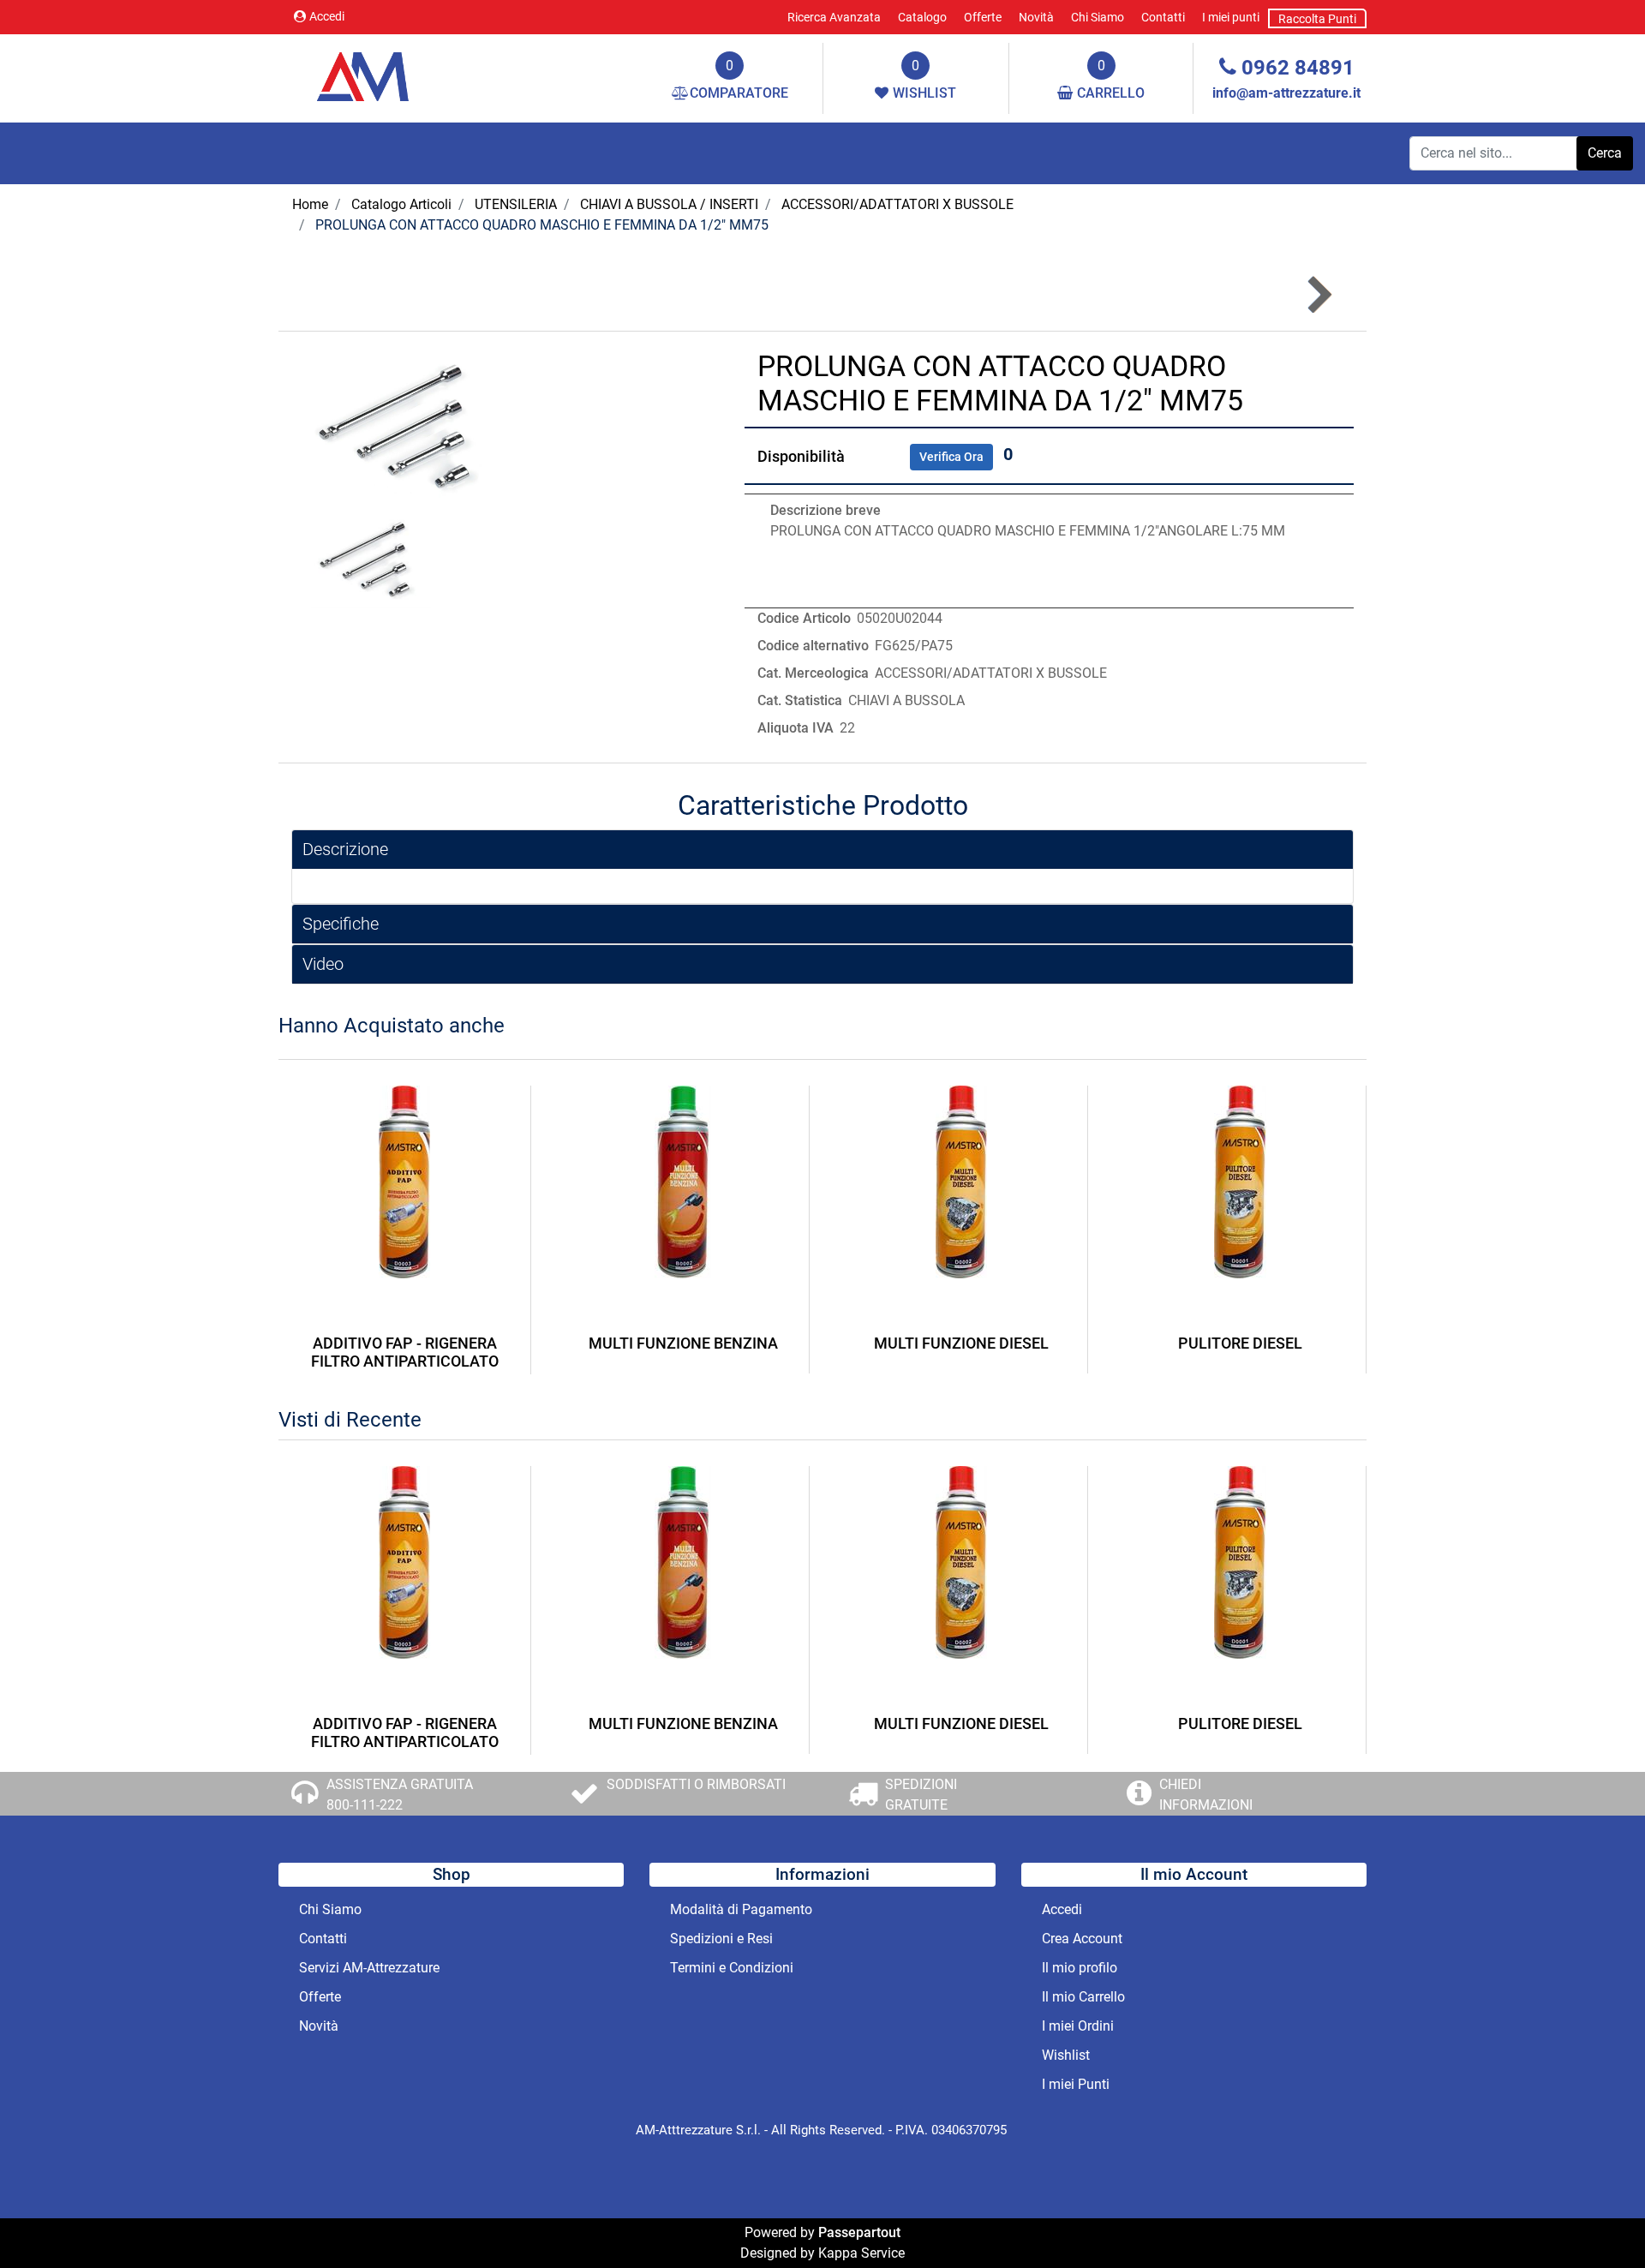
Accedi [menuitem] (1062, 1909)
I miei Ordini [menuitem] (1078, 2026)
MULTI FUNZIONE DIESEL (961, 1343)
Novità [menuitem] (1036, 17)
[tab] (822, 850)
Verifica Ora (951, 457)
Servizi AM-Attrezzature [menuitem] (369, 1968)
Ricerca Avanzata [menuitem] (834, 17)
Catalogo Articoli (401, 204)
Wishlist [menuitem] (1066, 2055)
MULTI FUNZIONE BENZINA (683, 1343)
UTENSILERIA (516, 204)
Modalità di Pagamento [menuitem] (741, 1909)
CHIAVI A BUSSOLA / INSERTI (669, 204)
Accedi (327, 16)
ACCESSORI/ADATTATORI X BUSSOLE (897, 204)
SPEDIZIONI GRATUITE (921, 1795)
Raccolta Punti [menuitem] (1317, 19)
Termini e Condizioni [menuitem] (732, 1968)
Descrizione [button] (345, 849)
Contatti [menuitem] (1163, 17)
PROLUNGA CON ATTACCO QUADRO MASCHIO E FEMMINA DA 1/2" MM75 (542, 225)
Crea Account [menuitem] (1082, 1939)
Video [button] (323, 964)
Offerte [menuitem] (983, 17)
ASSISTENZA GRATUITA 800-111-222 (400, 1795)
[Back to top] (1597, 2220)
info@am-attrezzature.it (1286, 93)
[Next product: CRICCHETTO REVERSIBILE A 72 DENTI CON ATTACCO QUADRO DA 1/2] (1318, 295)
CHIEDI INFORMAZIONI (1206, 1795)
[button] (1605, 153)
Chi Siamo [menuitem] (1098, 17)
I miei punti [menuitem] (1231, 17)
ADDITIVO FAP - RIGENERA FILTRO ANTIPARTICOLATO (405, 1352)
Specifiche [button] (341, 924)
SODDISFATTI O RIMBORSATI (696, 1784)
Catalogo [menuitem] (922, 17)
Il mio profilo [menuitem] (1080, 1968)
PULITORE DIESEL (1240, 1343)
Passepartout (859, 2232)
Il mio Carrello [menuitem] (1083, 1997)
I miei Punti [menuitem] (1076, 2084)
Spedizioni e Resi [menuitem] (721, 1939)
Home (310, 204)
